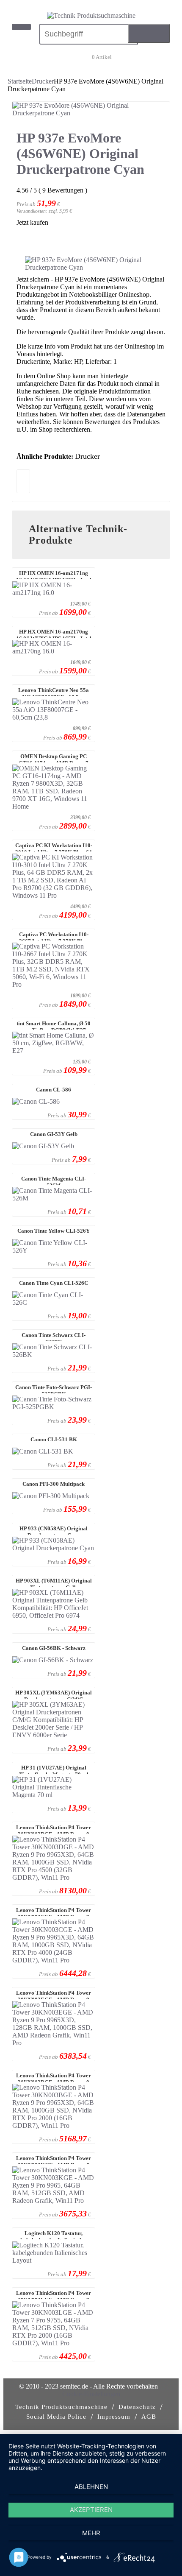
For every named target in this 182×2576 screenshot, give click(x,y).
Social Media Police (56, 2417)
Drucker (43, 81)
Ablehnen (91, 2487)
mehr (91, 2533)
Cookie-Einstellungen (91, 2394)
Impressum (114, 2417)
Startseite (20, 81)
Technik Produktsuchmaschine (61, 2407)
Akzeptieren (91, 2510)
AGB (149, 2417)
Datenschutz (137, 2407)
